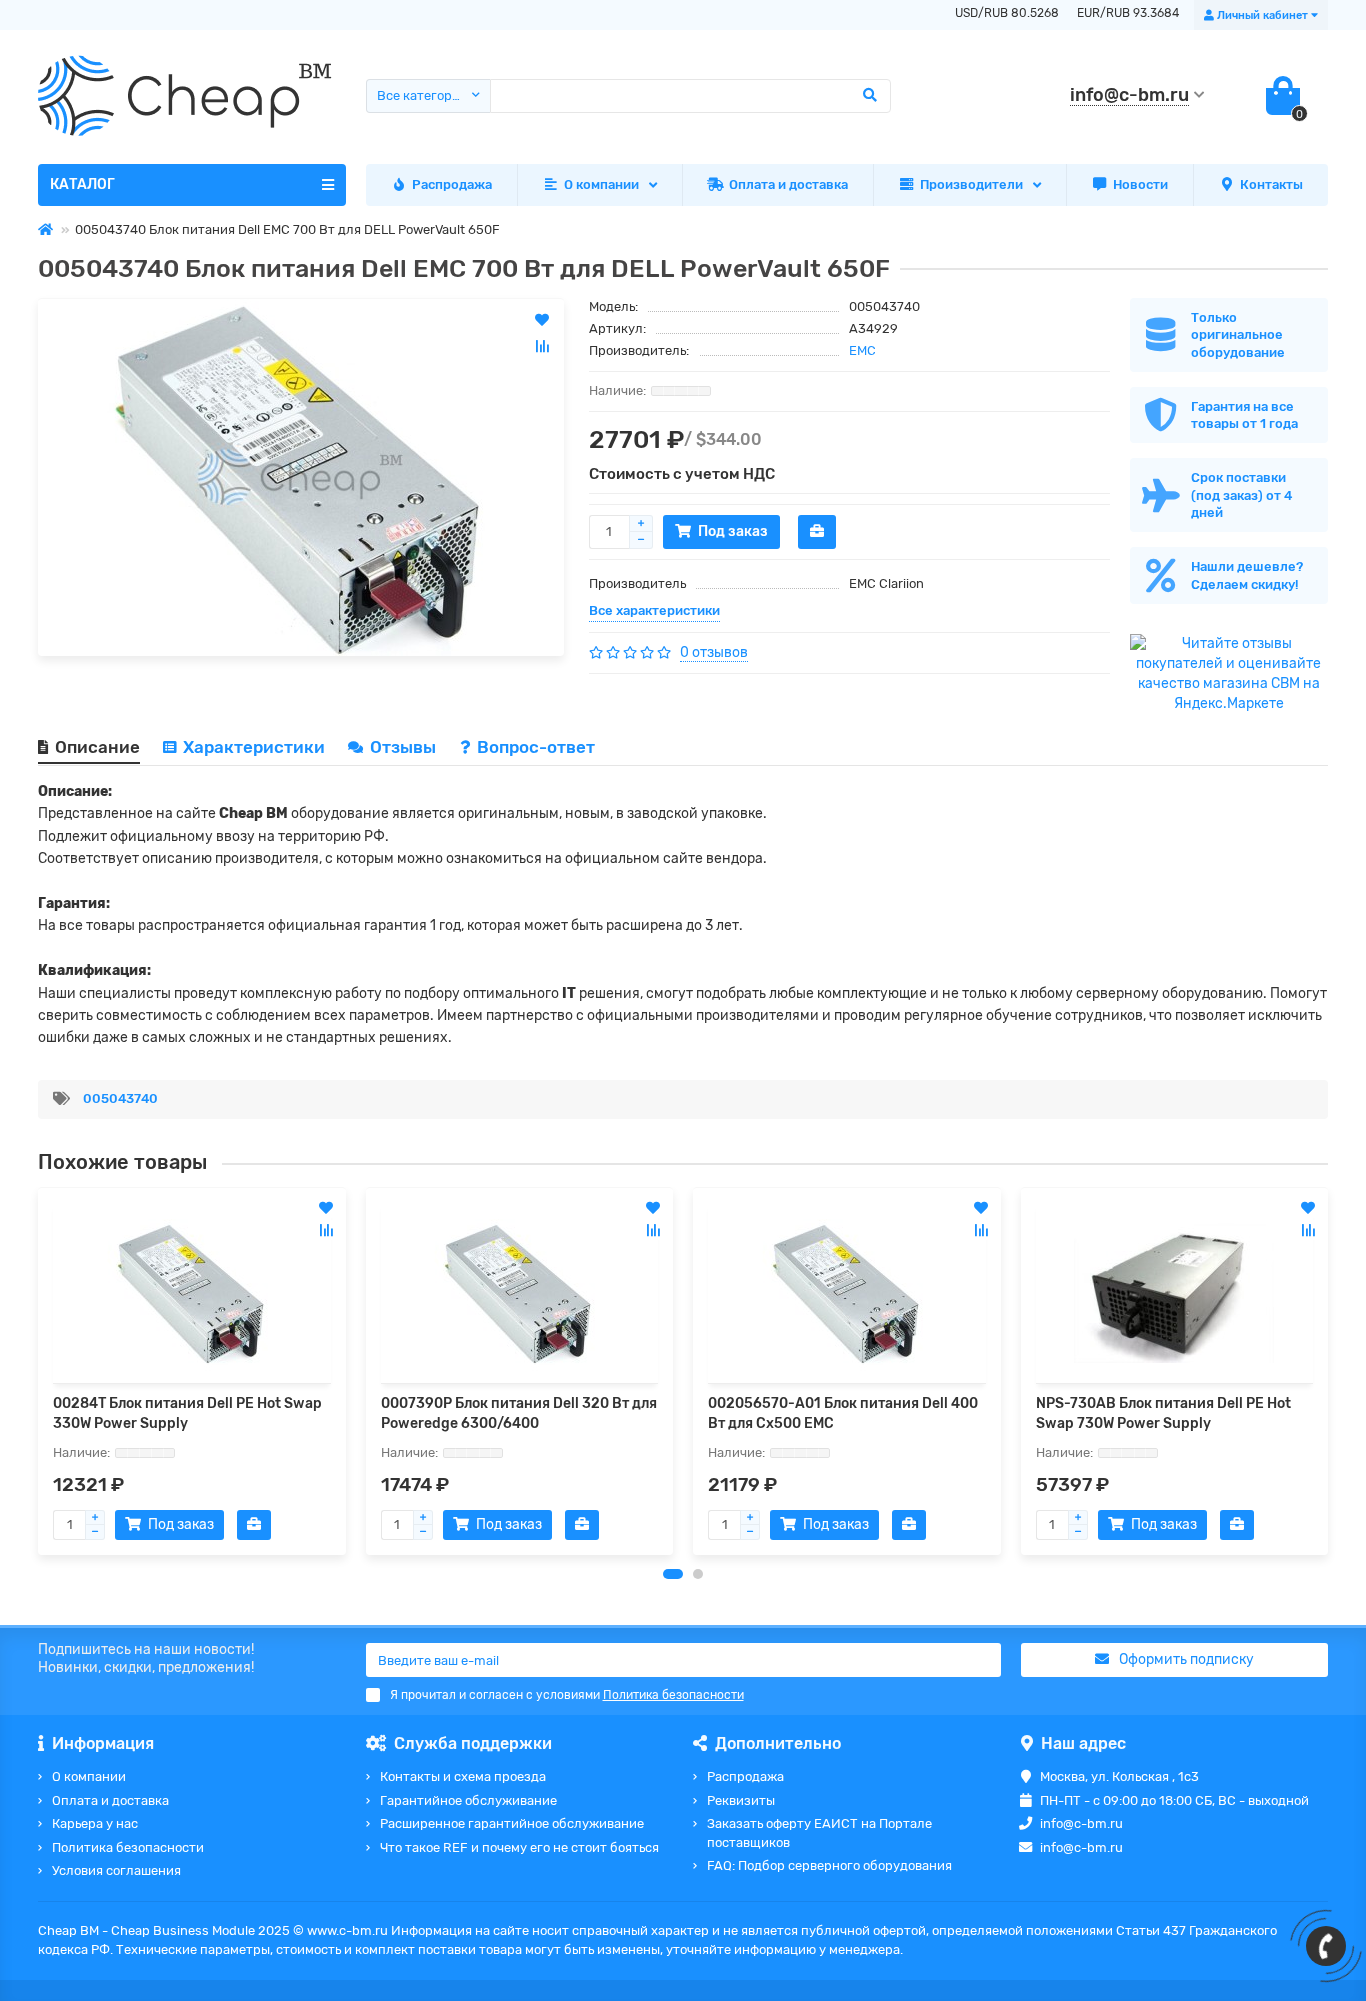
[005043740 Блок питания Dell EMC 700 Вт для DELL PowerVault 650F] (301, 477)
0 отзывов (714, 652)
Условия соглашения (116, 1870)
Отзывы (405, 747)
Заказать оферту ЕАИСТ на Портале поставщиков (819, 1833)
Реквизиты (741, 1800)
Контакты (1271, 184)
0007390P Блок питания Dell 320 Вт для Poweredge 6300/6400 (519, 1413)
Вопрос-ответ (536, 747)
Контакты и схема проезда (463, 1776)
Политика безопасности (128, 1847)
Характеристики (254, 747)
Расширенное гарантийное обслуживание (512, 1823)
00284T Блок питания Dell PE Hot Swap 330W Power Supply (187, 1413)
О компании (601, 184)
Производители (971, 184)
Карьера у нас (95, 1823)
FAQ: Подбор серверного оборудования (829, 1865)
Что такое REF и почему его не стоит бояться (519, 1847)
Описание (97, 747)
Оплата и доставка (788, 184)
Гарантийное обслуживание (468, 1800)
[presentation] (39, 1371)
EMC (862, 350)
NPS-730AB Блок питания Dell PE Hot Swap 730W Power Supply (1163, 1413)
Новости (1140, 184)
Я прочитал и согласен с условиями (567, 1695)
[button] (673, 1574)
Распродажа (452, 184)
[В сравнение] (326, 1230)
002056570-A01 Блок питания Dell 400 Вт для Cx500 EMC (843, 1413)
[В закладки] (326, 1208)
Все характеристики (654, 610)
